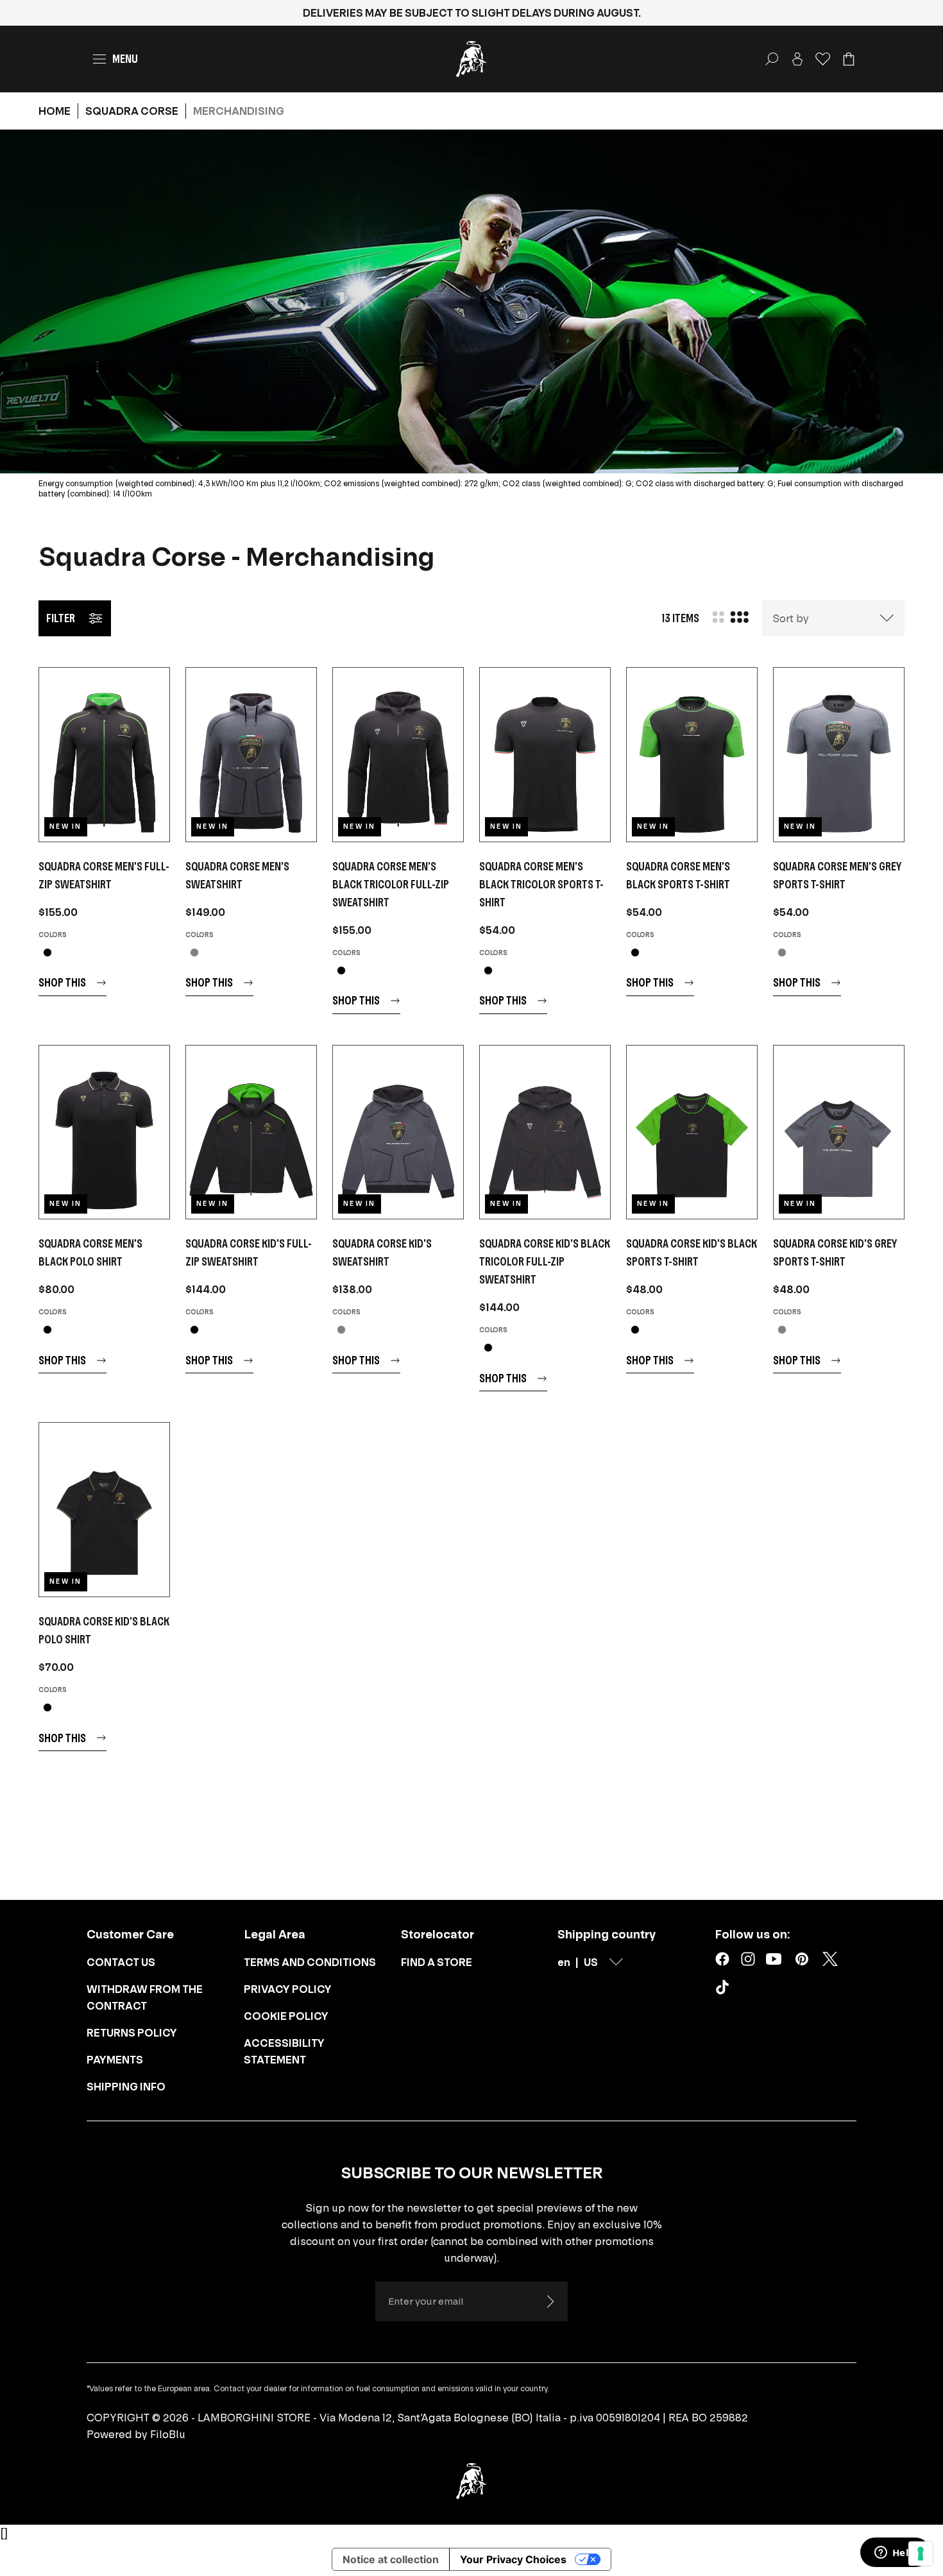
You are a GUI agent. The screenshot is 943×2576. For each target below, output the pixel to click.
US (591, 1962)
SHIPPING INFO (126, 2087)
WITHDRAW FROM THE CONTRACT (145, 1997)
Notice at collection (391, 2559)
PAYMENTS (115, 2060)
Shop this (62, 982)
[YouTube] (774, 1959)
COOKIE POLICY (286, 2016)
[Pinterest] (802, 1959)
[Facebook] (722, 1959)
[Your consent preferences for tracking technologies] (921, 2554)
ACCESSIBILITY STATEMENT (284, 2051)
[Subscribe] (550, 2301)
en (564, 1962)
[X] (830, 1959)
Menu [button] (125, 59)
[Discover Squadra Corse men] (104, 755)
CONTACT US (121, 1962)
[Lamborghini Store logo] (471, 59)
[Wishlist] (823, 59)
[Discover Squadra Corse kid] (251, 1132)
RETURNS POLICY (132, 2033)
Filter (61, 618)
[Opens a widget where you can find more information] (895, 2554)
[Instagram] (748, 1959)
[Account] (797, 59)
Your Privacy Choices (513, 2559)
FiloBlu (168, 2434)
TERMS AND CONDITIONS (310, 1962)
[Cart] (849, 59)
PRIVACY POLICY (288, 1989)
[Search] (772, 59)
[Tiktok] (725, 1990)
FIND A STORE (437, 1962)
